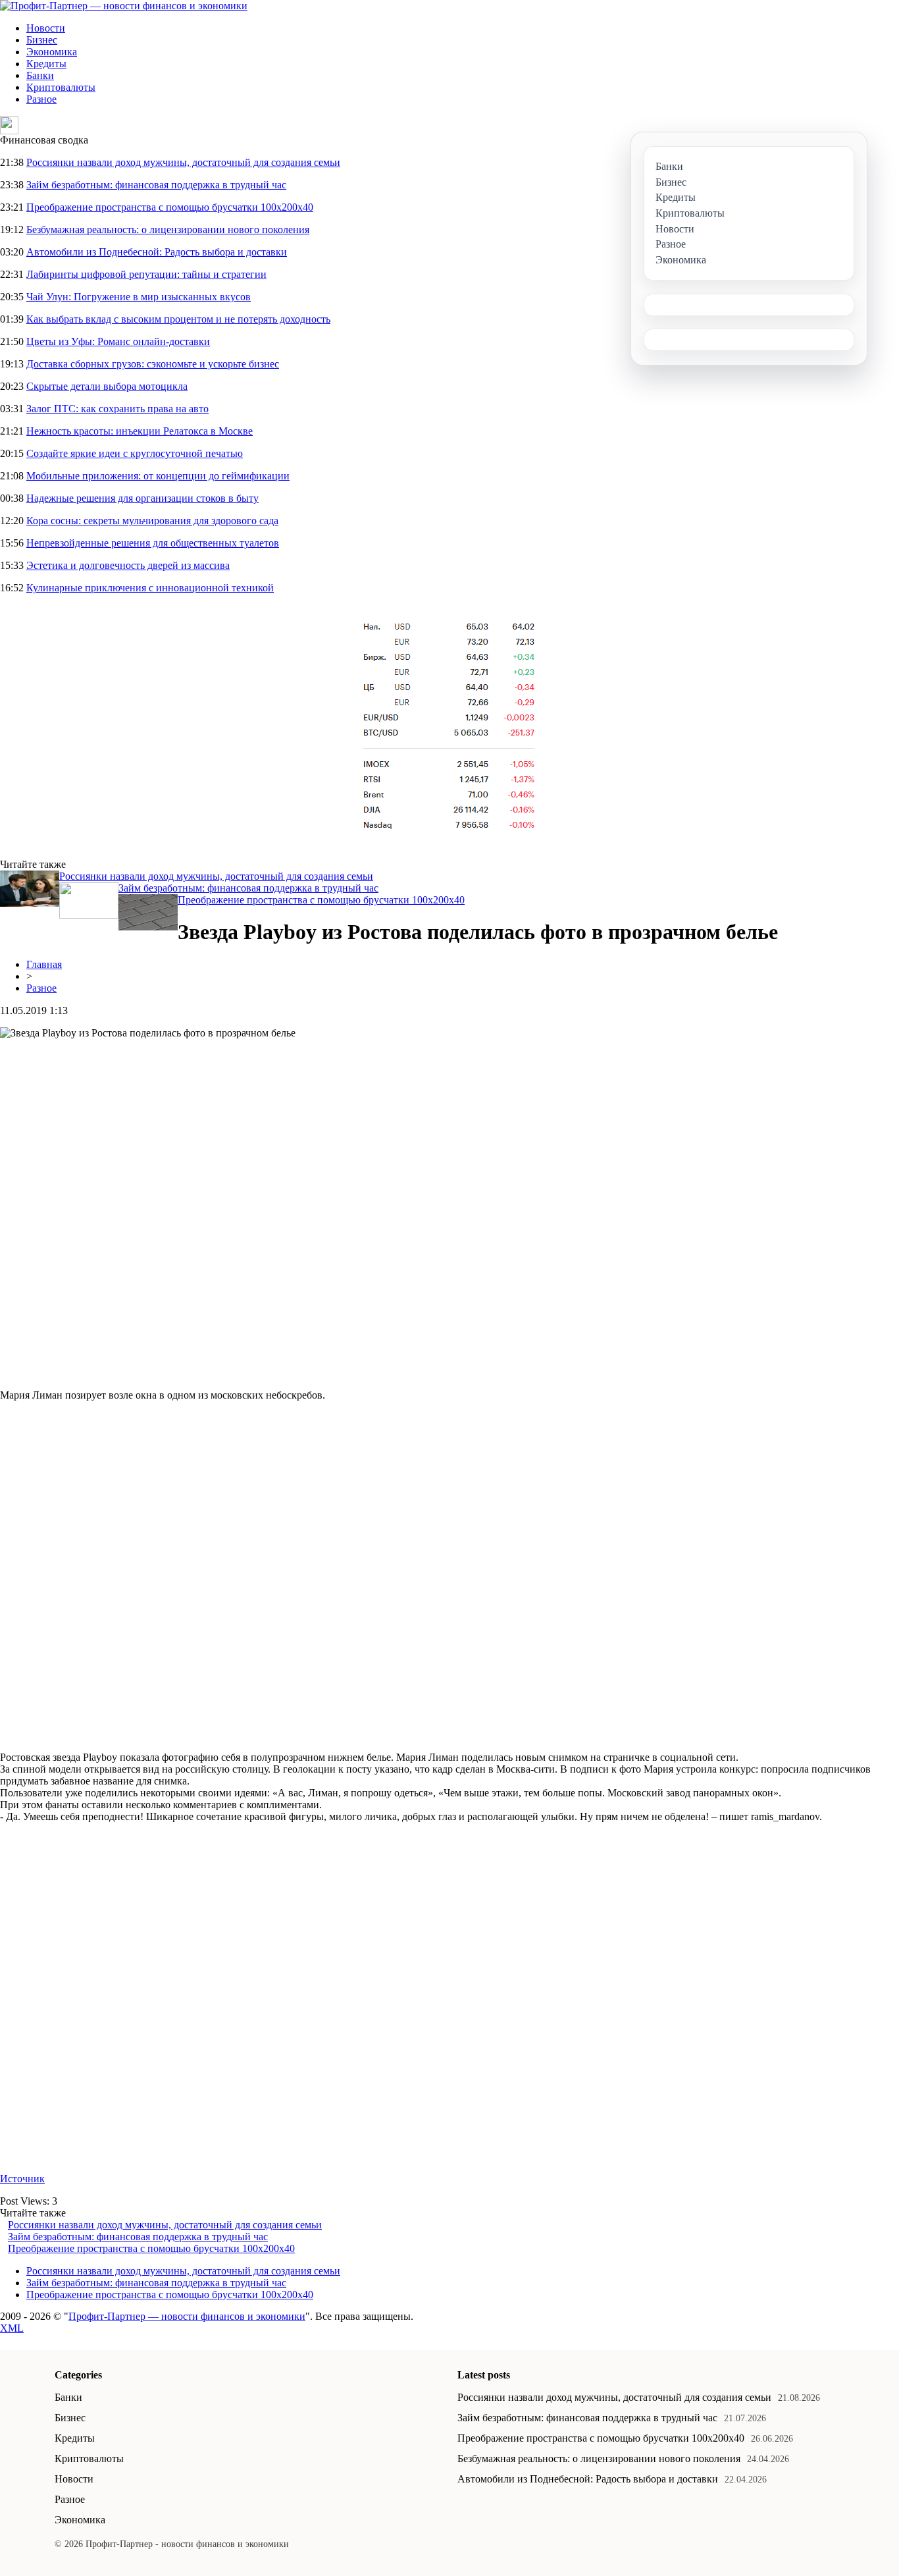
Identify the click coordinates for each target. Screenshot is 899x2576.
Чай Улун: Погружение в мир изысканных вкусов (139, 297)
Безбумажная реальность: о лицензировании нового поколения (168, 229)
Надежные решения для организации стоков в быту (142, 498)
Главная (44, 964)
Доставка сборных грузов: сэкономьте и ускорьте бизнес (153, 364)
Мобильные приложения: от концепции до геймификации (158, 476)
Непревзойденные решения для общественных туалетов (153, 543)
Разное (41, 99)
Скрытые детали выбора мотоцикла (107, 386)
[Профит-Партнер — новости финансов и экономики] (124, 6)
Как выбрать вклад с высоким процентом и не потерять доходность (178, 319)
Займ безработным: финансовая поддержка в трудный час (156, 185)
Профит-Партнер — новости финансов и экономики (187, 2316)
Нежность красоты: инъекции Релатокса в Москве (140, 431)
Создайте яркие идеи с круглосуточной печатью (135, 453)
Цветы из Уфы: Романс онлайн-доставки (118, 341)
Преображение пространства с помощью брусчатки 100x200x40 (170, 207)
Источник (22, 2179)
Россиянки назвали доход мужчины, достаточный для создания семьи (183, 162)
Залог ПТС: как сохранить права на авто (117, 409)
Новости (46, 28)
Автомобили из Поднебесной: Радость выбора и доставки (157, 252)
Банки (40, 75)
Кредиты (46, 64)
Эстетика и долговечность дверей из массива (128, 565)
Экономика (52, 52)
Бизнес (42, 40)
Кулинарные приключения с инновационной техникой (150, 588)
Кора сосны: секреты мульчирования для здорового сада (152, 521)
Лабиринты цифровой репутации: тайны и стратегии (146, 274)
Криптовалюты (61, 87)
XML (12, 2328)
